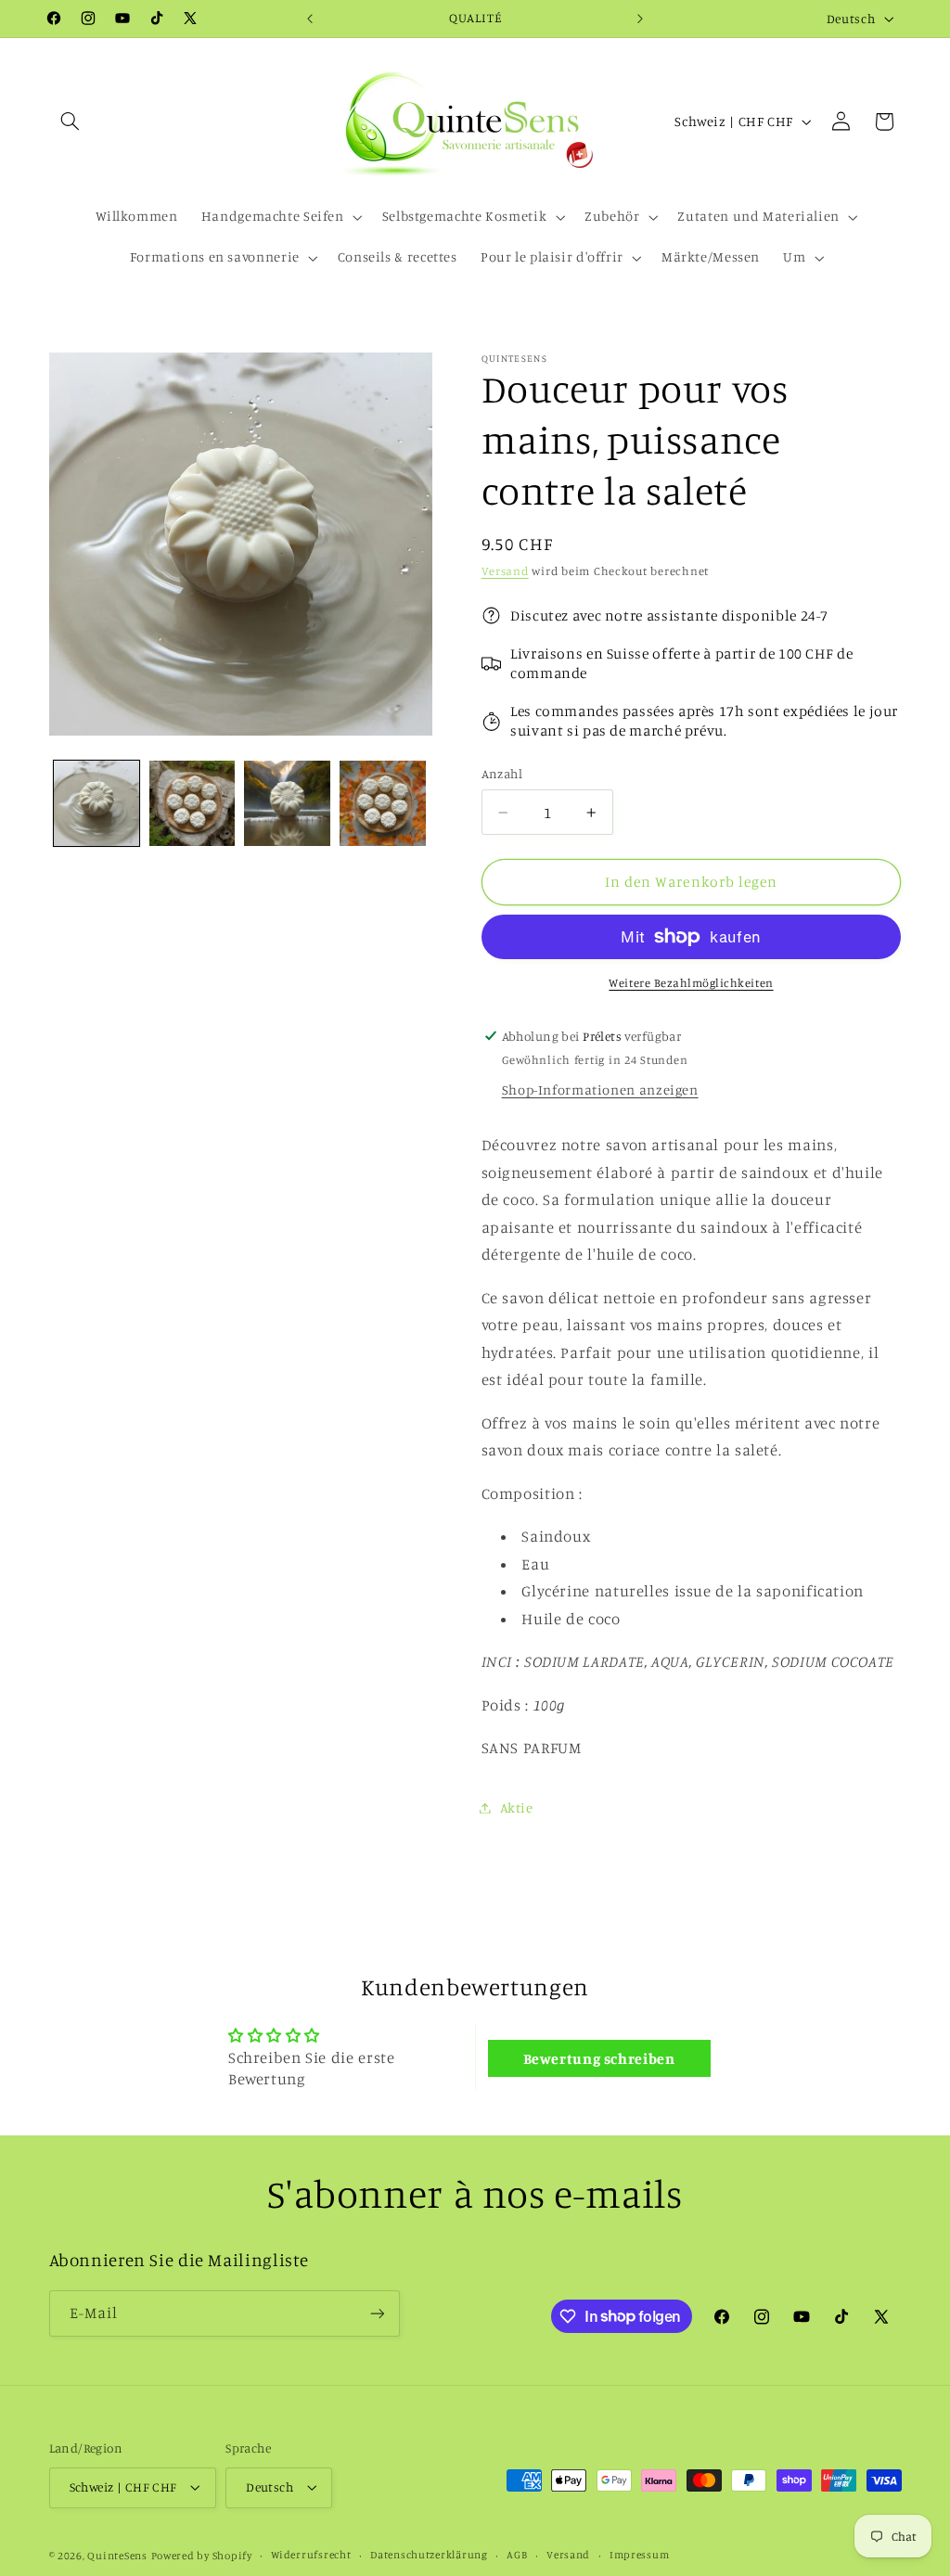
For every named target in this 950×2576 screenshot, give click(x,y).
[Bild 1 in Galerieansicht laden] (96, 803)
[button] (71, 122)
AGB (517, 2555)
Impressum (640, 2555)
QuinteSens (117, 2556)
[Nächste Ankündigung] (640, 19)
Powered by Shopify (202, 2556)
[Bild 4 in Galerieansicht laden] (382, 803)
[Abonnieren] (377, 2313)
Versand (505, 571)
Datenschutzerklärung (429, 2555)
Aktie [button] (517, 1807)
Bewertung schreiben (599, 2058)
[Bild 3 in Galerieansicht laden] (287, 803)
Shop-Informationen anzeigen (600, 1089)
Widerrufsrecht (311, 2555)
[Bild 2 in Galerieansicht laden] (192, 803)
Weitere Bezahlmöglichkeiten (691, 983)
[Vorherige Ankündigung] (310, 19)
